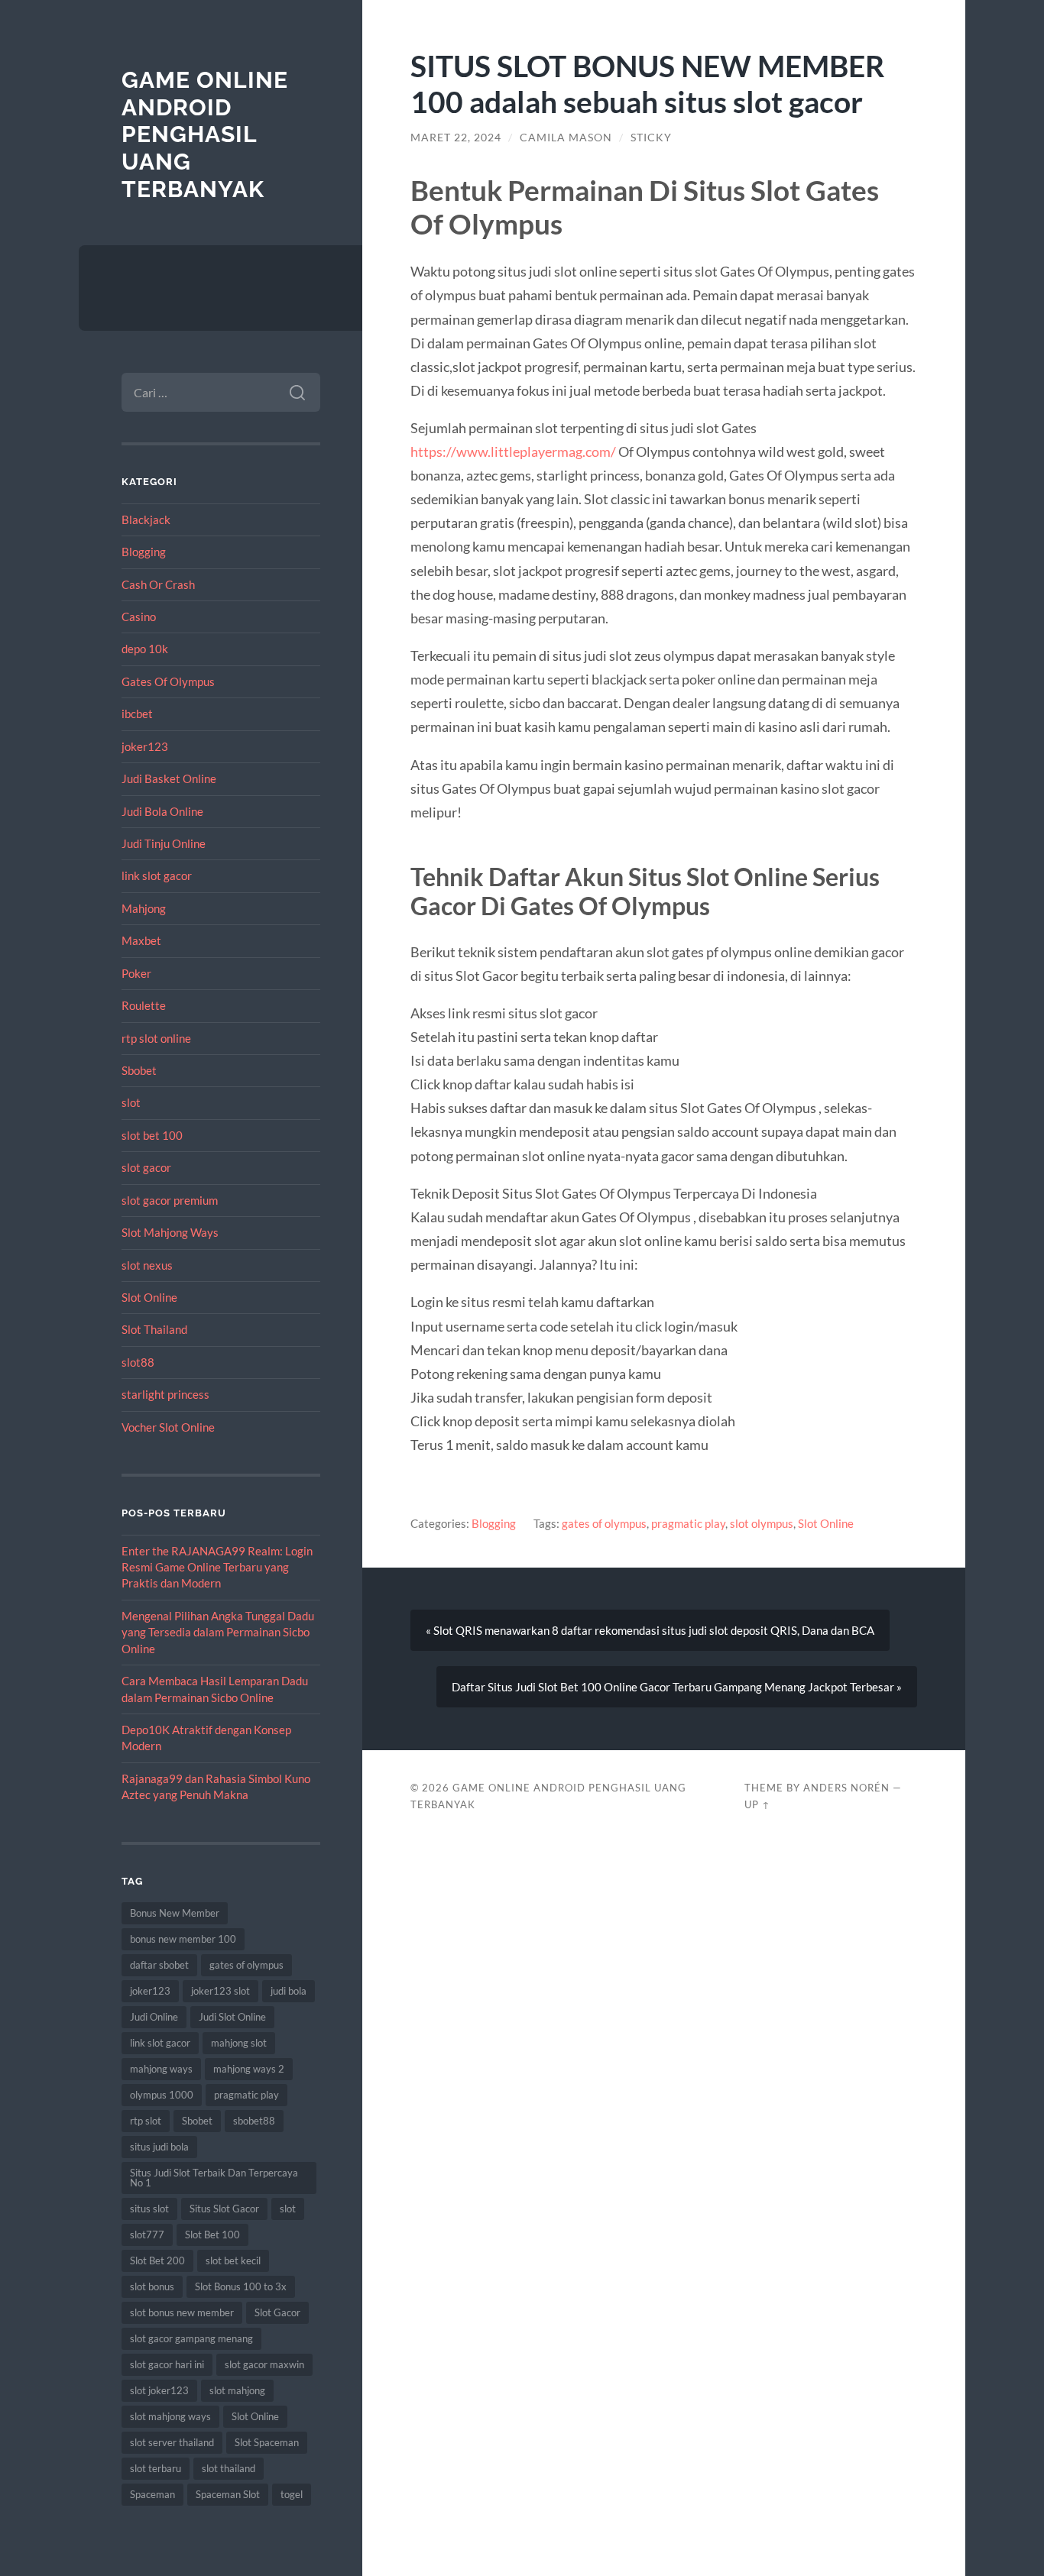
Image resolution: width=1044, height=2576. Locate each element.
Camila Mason (566, 138)
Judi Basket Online (169, 778)
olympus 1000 (162, 2095)
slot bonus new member (182, 2312)
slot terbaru (156, 2468)
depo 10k (145, 649)
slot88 (138, 1362)
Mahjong (144, 908)
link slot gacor (157, 875)
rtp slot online (156, 1038)
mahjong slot (239, 2043)
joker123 (145, 746)
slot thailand (229, 2468)
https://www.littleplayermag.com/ (513, 451)
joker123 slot (220, 1991)
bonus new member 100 (183, 1939)
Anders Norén (846, 1788)
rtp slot (146, 2121)
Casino (139, 616)
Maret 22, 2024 (456, 138)
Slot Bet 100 (212, 2235)
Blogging (144, 552)
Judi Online (154, 2017)
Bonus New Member (175, 1913)
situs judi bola (159, 2147)
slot (131, 1102)
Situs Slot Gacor (224, 2209)
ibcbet (137, 714)
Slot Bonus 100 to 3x (241, 2286)
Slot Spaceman (267, 2442)
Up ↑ (757, 1804)
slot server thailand (172, 2442)
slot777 (147, 2235)
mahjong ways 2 (249, 2069)
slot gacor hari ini (167, 2364)
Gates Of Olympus (168, 681)
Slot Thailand (154, 1329)
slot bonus (152, 2286)
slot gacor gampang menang (191, 2338)
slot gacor (146, 1167)
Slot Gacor (277, 2312)
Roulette (144, 1005)
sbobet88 (254, 2121)
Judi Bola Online (162, 811)
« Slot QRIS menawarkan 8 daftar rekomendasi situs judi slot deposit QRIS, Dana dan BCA (650, 1630)
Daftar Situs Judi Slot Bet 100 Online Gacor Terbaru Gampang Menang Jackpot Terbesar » (677, 1687)
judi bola (289, 1991)
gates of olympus (246, 1965)
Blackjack (146, 519)
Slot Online (149, 1297)
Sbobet (139, 1070)
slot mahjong (237, 2390)
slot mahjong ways (170, 2416)
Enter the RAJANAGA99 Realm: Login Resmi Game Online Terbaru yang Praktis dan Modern (217, 1567)
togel (292, 2494)
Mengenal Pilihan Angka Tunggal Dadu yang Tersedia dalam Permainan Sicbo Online (218, 1632)
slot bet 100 (152, 1135)
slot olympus (762, 1523)
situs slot (149, 2209)
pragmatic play (246, 2095)
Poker (136, 973)
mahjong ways (161, 2069)
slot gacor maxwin (264, 2364)
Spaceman (152, 2494)
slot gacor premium (170, 1200)
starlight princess (165, 1394)
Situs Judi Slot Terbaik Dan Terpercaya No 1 (214, 2178)
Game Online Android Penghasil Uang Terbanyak (205, 134)
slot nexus (147, 1265)
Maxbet (141, 940)
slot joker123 (159, 2390)
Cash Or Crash (158, 584)
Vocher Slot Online (168, 1427)
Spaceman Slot (228, 2494)
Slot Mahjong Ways (170, 1232)
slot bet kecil (233, 2260)
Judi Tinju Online (164, 843)
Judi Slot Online (232, 2017)
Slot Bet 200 (157, 2260)
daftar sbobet (159, 1965)
